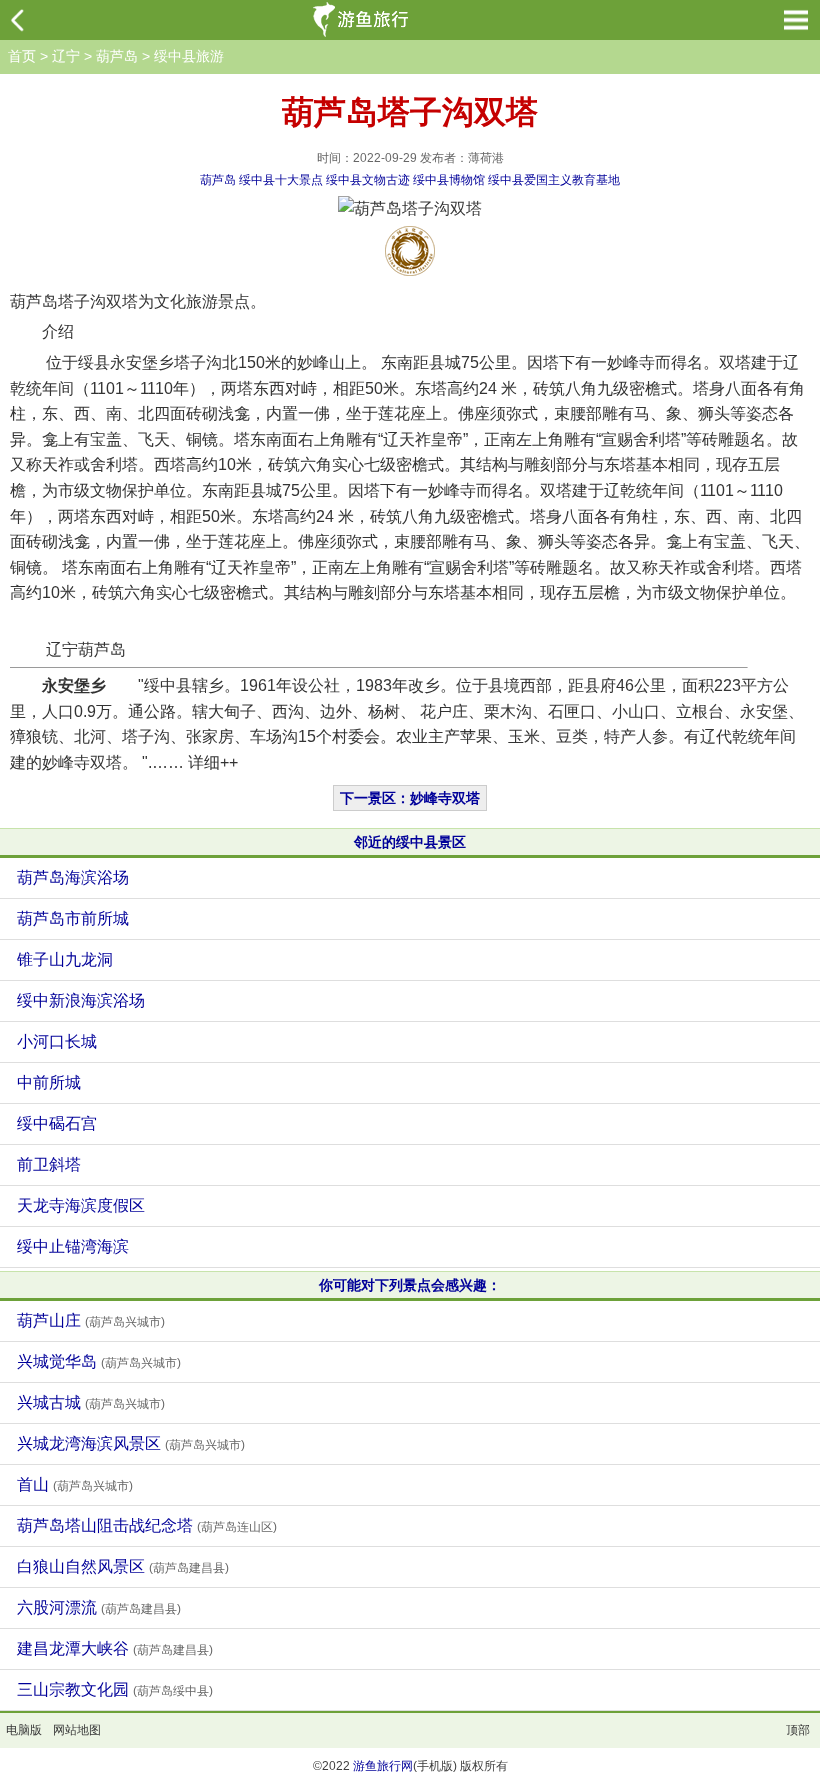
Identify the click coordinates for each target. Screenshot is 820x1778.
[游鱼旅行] (363, 20)
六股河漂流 (99, 1607)
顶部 (798, 1730)
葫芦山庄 (91, 1320)
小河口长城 (57, 1041)
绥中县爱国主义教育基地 (554, 180)
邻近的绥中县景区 (410, 842)
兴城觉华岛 (99, 1361)
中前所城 (49, 1082)
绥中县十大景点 (281, 180)
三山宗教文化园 (115, 1689)
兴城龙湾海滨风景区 (131, 1443)
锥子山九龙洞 (65, 959)
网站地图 (77, 1730)
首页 (22, 56)
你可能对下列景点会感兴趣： (410, 1285)
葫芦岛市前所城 (73, 918)
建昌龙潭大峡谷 (115, 1648)
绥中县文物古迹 (368, 180)
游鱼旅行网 (383, 1766)
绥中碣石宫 (57, 1123)
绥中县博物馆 (449, 180)
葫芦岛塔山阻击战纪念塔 (147, 1525)
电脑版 (24, 1730)
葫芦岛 (117, 56)
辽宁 (66, 56)
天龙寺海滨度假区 (81, 1205)
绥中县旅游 (189, 56)
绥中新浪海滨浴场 (81, 1000)
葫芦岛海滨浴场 (73, 877)
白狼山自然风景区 (123, 1566)
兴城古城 (91, 1402)
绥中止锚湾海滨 (73, 1246)
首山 (75, 1484)
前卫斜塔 (49, 1164)
